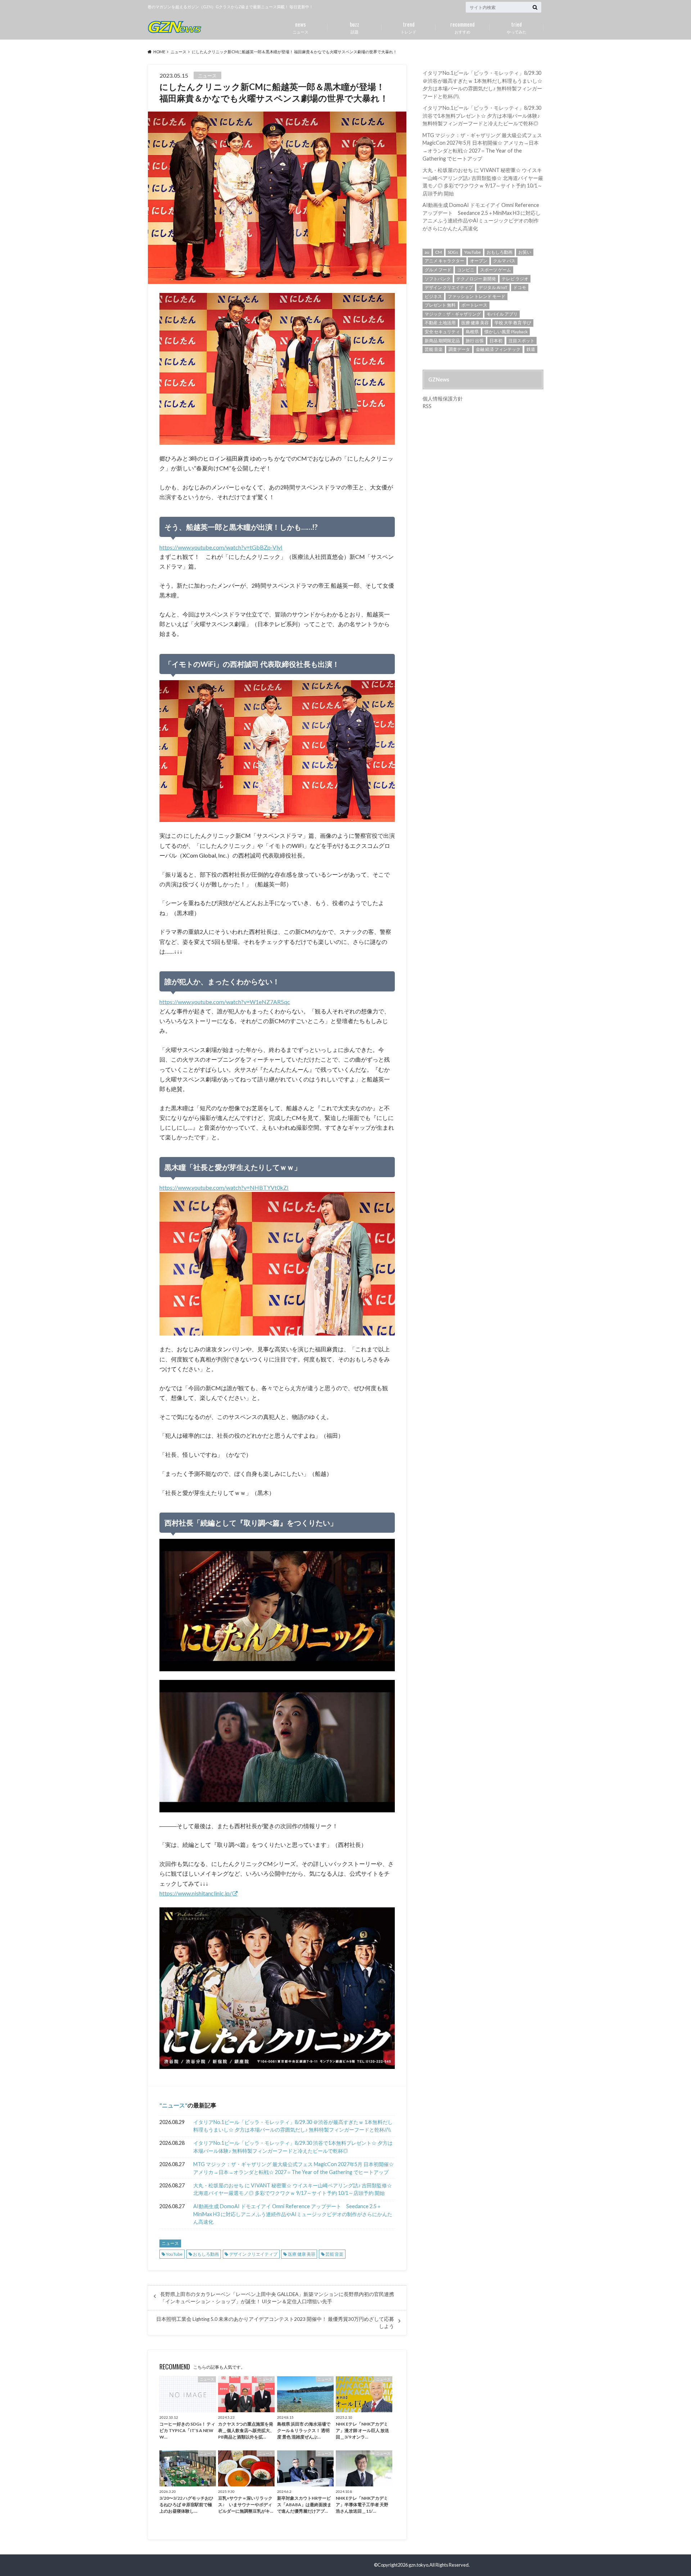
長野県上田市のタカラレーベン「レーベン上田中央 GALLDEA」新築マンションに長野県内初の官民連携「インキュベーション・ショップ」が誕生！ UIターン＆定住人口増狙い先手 (277, 2298)
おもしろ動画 (206, 2254)
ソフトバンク (438, 279)
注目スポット (521, 341)
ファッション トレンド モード (477, 296)
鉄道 (531, 349)
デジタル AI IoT (493, 287)
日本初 (496, 341)
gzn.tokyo (418, 2565)
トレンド (408, 27)
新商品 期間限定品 (442, 341)
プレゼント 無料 (440, 305)
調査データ (459, 349)
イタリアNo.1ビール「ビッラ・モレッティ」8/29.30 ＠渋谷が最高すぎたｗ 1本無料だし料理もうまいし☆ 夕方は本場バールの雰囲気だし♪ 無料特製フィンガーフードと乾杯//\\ (293, 2126)
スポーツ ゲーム (496, 270)
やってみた (517, 27)
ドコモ (520, 287)
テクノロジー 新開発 (476, 279)
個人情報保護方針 (443, 399)
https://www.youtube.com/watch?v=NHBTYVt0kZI (224, 1187)
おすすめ (462, 27)
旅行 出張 (475, 341)
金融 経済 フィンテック (498, 349)
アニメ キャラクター (444, 261)
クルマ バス (504, 261)
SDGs (453, 252)
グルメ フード (438, 270)
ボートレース (474, 305)
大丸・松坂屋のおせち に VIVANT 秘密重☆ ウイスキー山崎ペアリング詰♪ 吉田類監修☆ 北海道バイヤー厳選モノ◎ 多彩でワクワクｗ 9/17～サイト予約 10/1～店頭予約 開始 (293, 2189)
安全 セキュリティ (442, 332)
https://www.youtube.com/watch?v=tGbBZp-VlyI (221, 547)
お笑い (525, 252)
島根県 (472, 332)
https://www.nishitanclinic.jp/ (196, 1893)
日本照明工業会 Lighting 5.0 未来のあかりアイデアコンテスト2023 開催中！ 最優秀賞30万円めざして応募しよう (275, 2323)
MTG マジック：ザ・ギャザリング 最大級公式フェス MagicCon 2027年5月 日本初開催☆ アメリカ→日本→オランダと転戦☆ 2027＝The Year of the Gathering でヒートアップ (293, 2168)
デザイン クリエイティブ (253, 2254)
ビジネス (433, 296)
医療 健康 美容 (302, 2254)
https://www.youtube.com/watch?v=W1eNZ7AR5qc (225, 1002)
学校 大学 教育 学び (513, 323)
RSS (427, 406)
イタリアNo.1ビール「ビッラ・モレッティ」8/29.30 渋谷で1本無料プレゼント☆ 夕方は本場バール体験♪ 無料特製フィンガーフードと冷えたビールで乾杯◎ (293, 2147)
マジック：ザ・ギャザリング (453, 314)
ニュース (301, 27)
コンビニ (466, 270)
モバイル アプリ (502, 314)
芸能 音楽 (334, 2254)
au (427, 252)
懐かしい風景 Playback (506, 332)
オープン (479, 261)
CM (439, 252)
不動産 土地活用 (440, 323)
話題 (354, 27)
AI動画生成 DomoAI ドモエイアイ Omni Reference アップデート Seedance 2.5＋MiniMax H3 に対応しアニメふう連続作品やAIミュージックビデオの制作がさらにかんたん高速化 (293, 2214)
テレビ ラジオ (515, 279)
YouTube (174, 2254)
